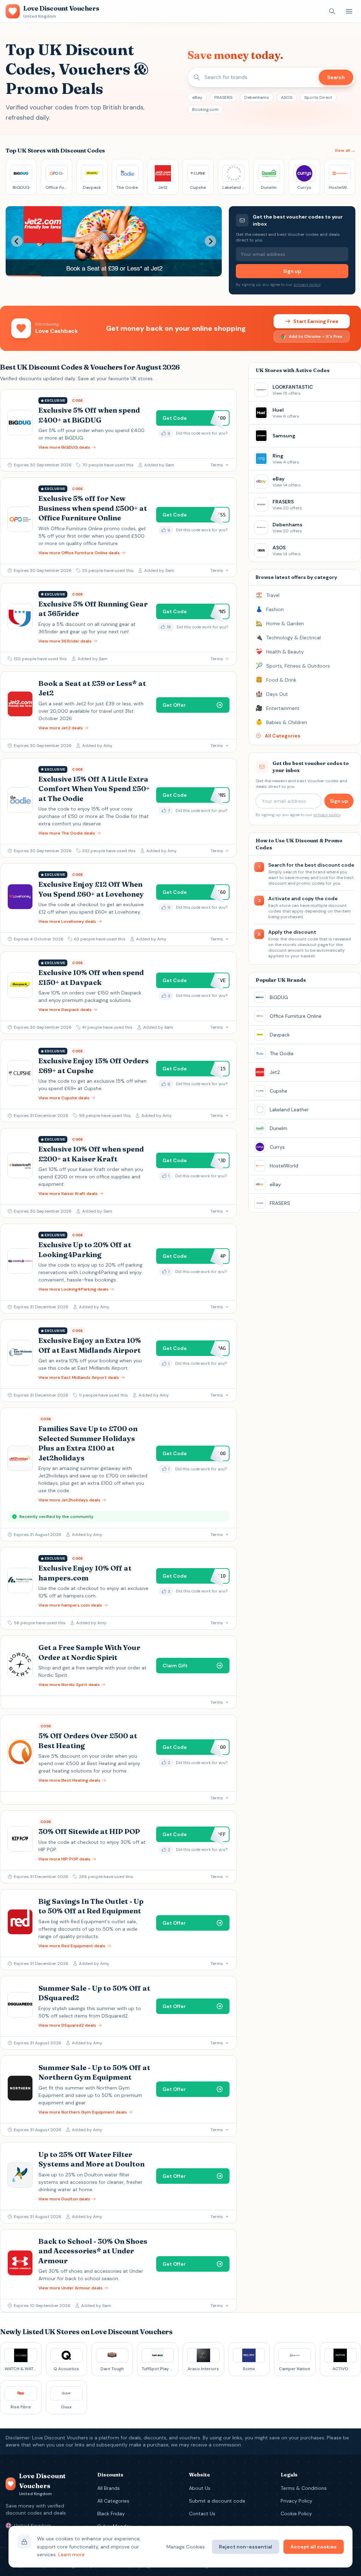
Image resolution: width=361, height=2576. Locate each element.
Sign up (292, 271)
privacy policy (307, 285)
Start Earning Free (316, 321)
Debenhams (257, 97)
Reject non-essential (246, 2547)
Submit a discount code (217, 2501)
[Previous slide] (17, 241)
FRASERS (223, 97)
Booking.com (205, 109)
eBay (197, 97)
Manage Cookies (186, 2547)
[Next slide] (210, 241)
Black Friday (111, 2514)
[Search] (332, 11)
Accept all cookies (314, 2547)
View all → (345, 150)
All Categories (113, 2501)
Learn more (71, 2554)
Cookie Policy (296, 2514)
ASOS (287, 97)
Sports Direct (318, 97)
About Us (200, 2488)
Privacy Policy (296, 2501)
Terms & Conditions (304, 2488)
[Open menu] (349, 11)
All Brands (109, 2488)
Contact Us (202, 2514)
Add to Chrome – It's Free (316, 336)
